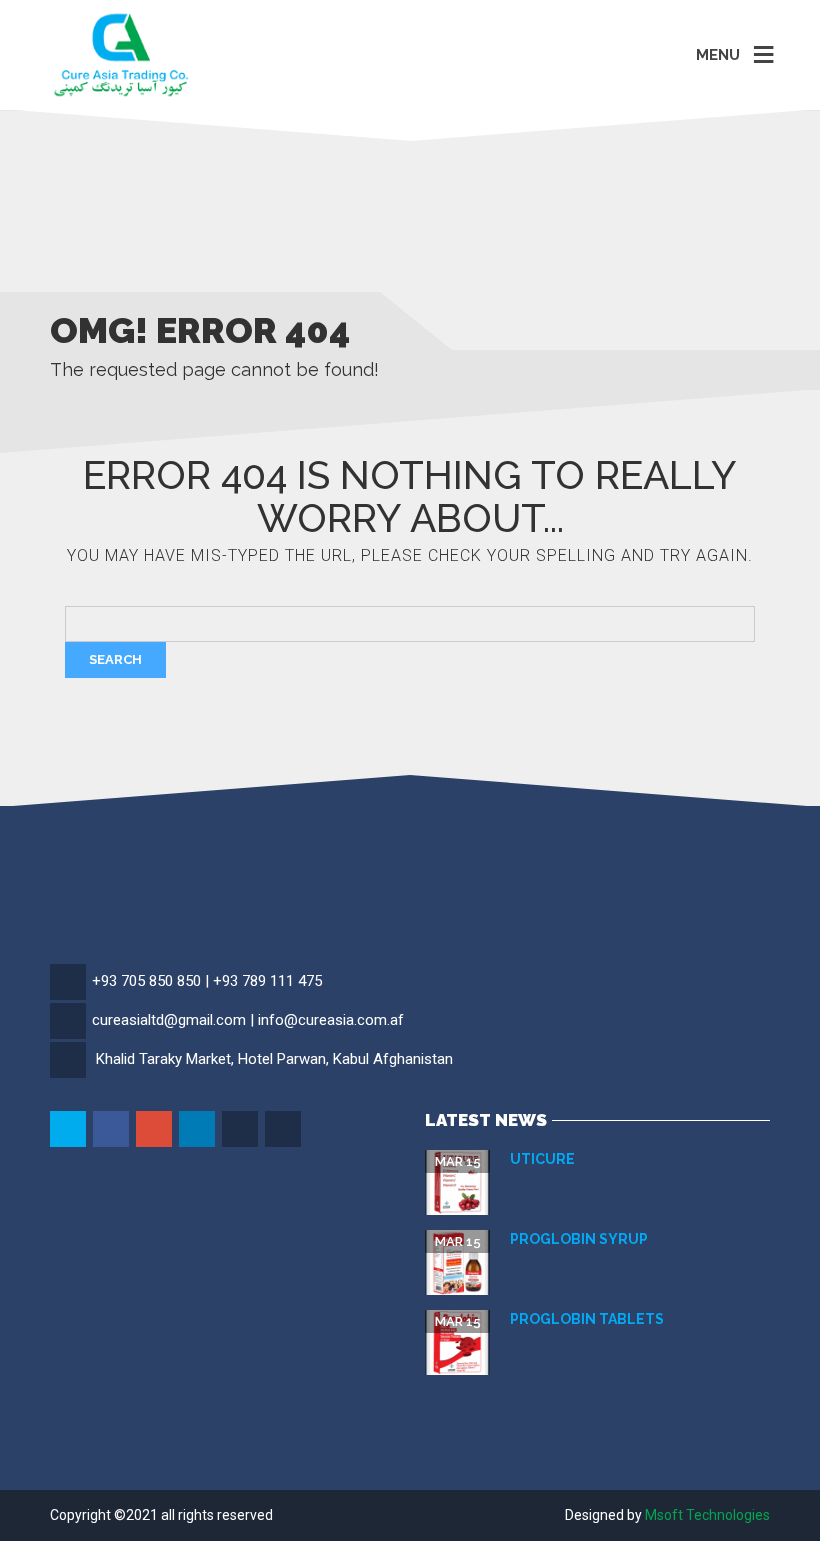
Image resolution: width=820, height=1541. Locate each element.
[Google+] (155, 1130)
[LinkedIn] (198, 1130)
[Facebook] (112, 1130)
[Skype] (241, 1130)
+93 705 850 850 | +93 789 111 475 (207, 981)
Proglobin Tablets (587, 1319)
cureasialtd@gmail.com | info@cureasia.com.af (248, 1020)
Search (115, 659)
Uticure (542, 1159)
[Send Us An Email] (284, 1130)
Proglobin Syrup (579, 1239)
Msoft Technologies (707, 1515)
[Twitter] (69, 1130)
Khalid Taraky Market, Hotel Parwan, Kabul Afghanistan (274, 1059)
